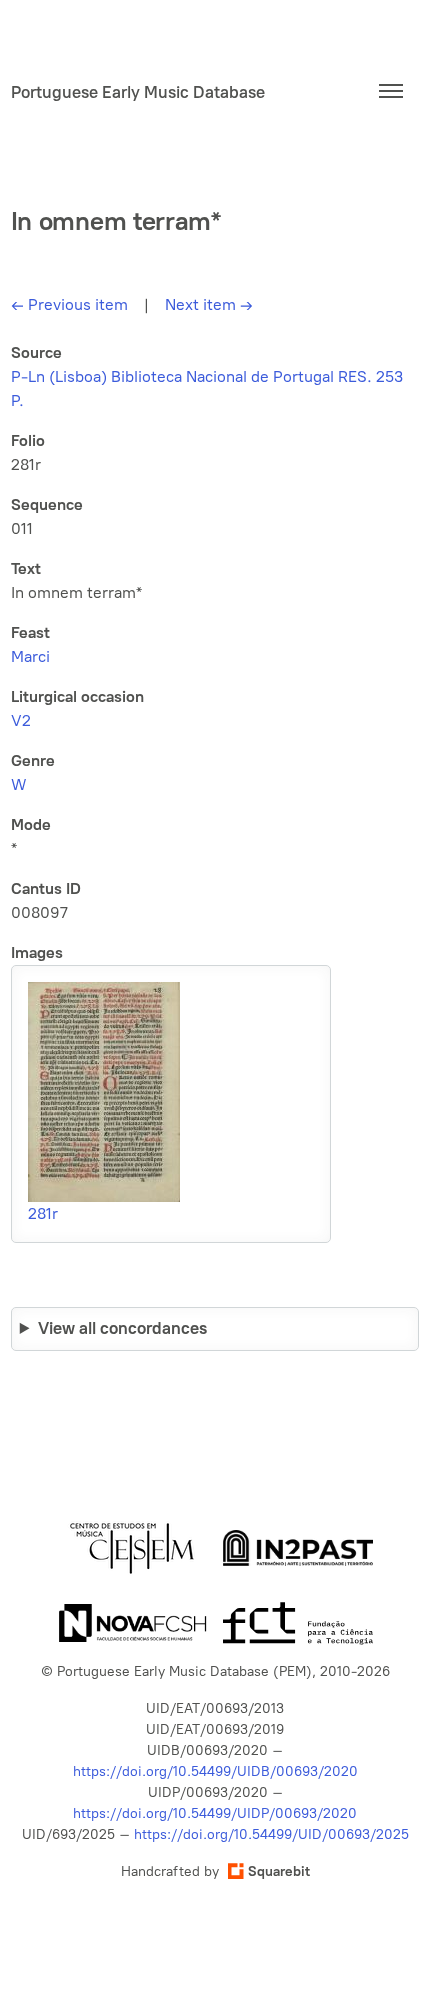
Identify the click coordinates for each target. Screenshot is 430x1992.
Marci (30, 656)
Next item (209, 304)
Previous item (69, 304)
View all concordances (122, 1328)
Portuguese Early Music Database (138, 92)
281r (43, 1213)
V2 (21, 720)
